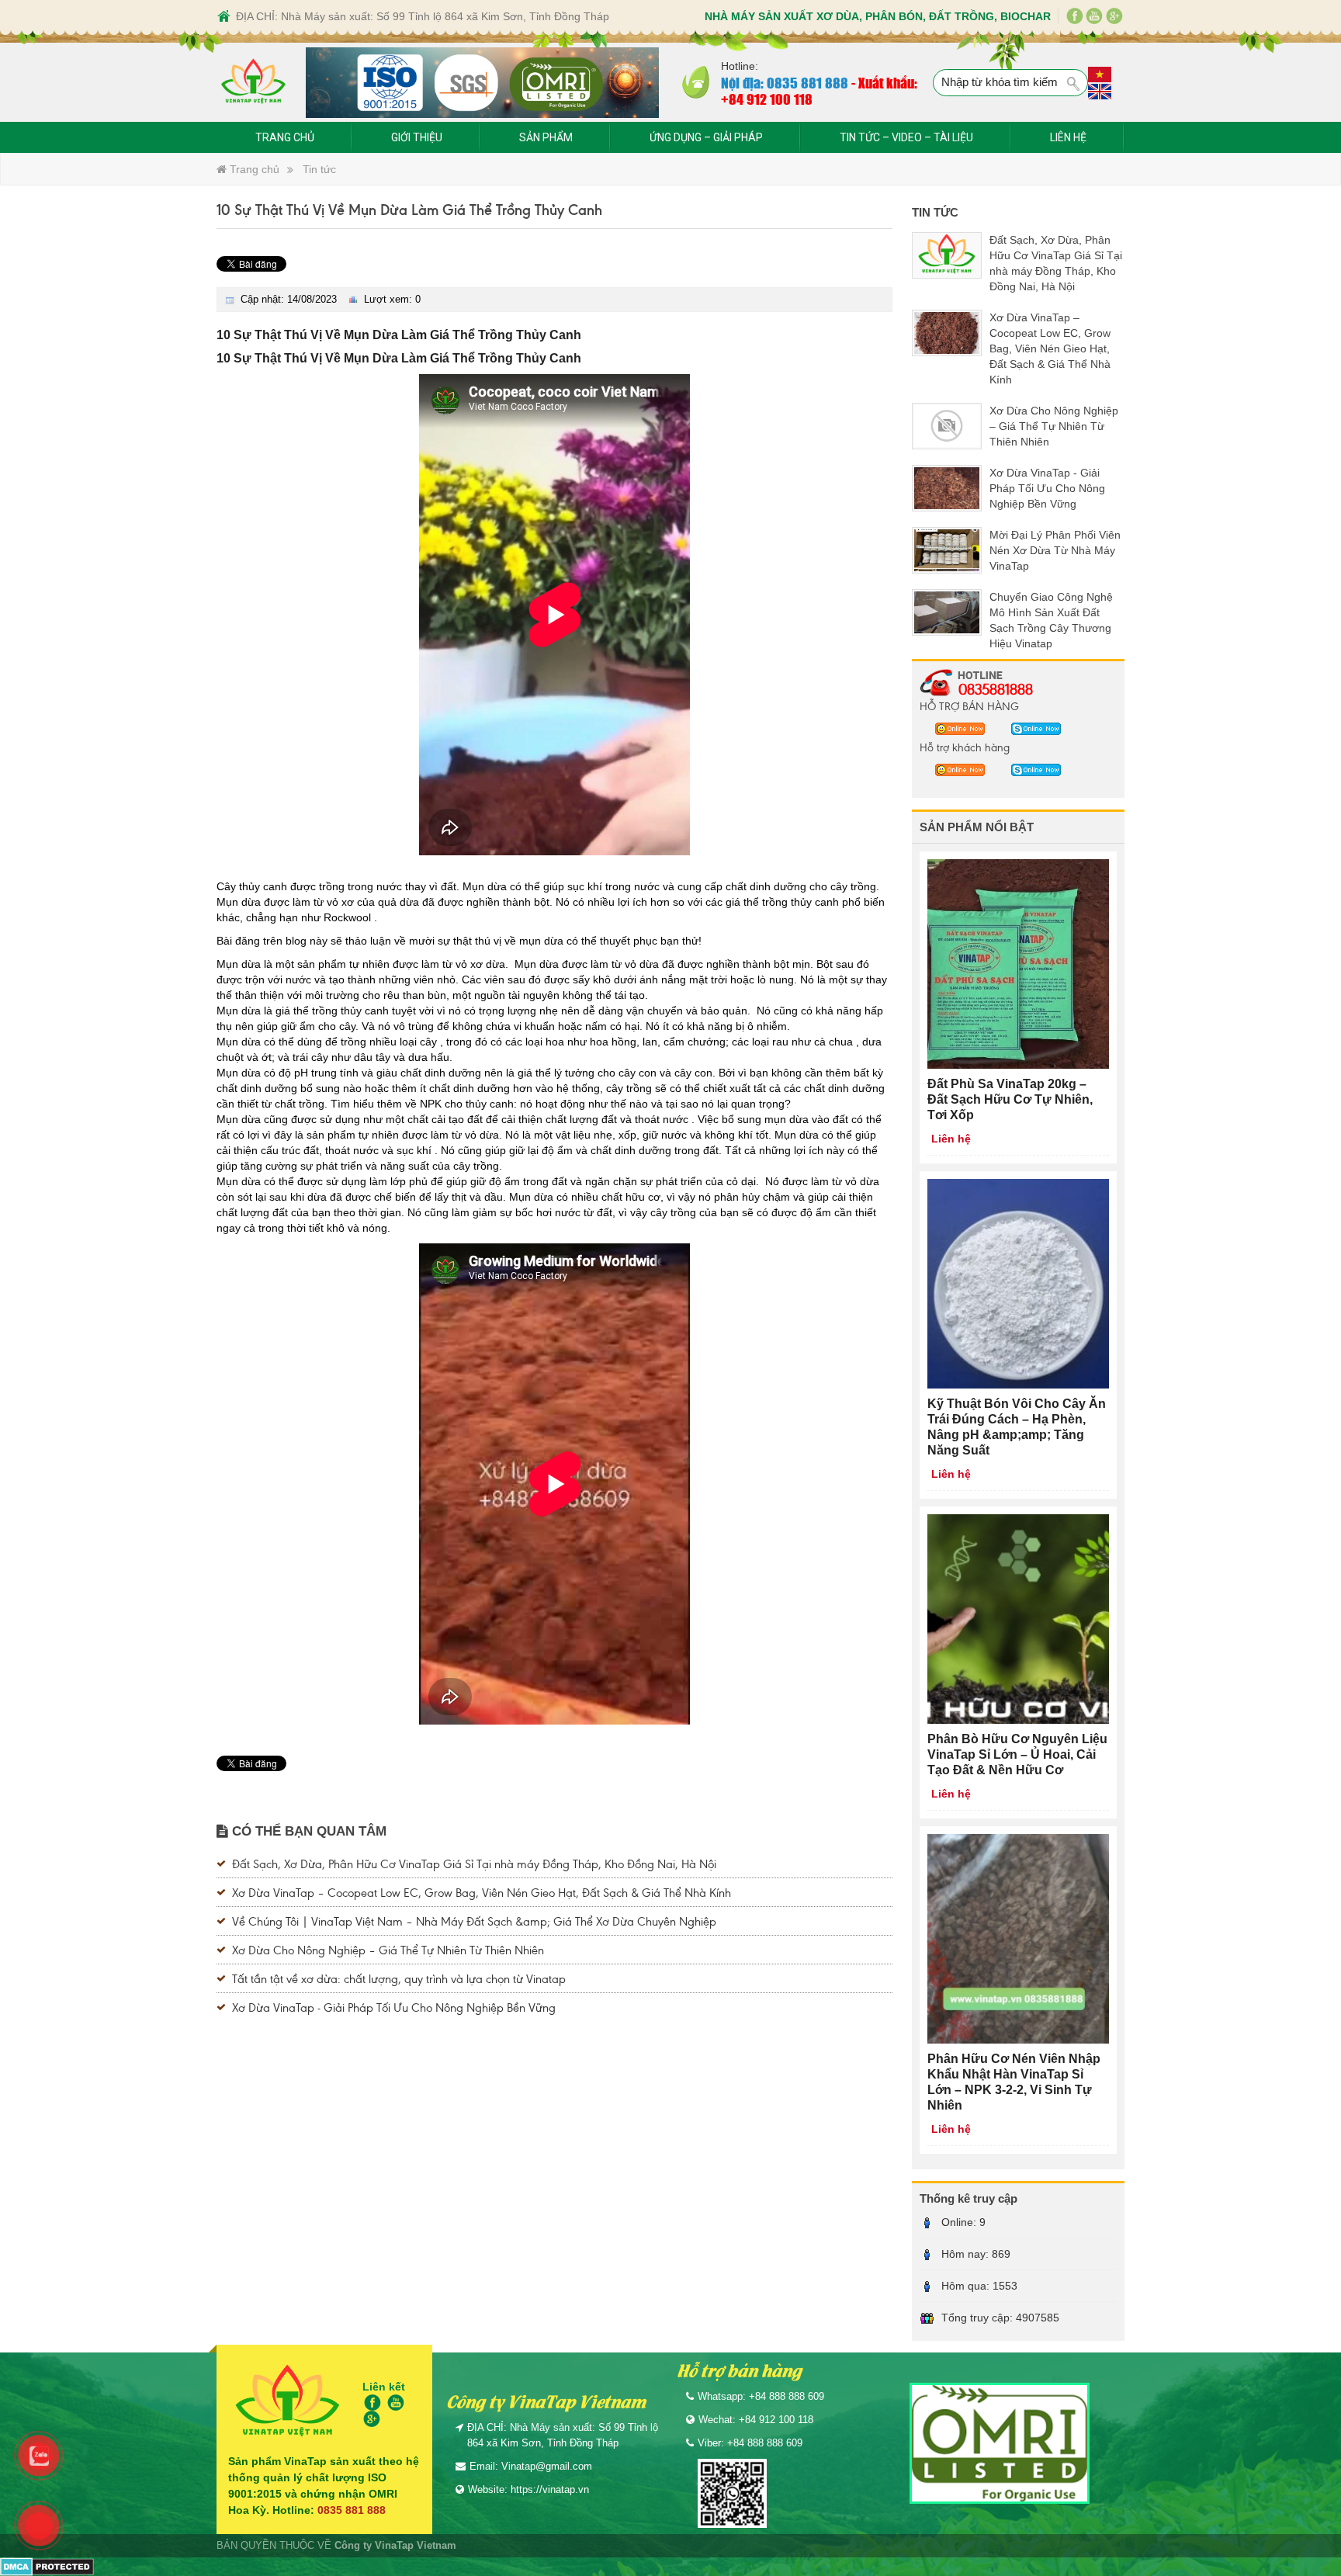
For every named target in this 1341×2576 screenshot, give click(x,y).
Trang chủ (253, 169)
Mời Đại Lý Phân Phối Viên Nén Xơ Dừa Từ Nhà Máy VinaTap (1055, 550)
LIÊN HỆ (1068, 137)
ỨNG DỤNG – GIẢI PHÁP (706, 137)
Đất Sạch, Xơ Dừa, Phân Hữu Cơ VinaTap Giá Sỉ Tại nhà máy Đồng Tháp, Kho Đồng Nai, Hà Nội (474, 1863)
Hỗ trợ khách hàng (965, 747)
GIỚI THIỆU (417, 137)
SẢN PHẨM (546, 137)
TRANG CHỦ (285, 137)
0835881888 (996, 688)
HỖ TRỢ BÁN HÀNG (969, 706)
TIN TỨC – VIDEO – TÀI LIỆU (906, 137)
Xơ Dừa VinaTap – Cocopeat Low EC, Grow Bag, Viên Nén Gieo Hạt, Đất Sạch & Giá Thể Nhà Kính (482, 1892)
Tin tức (319, 169)
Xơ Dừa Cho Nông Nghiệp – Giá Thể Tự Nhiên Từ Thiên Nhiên (388, 1949)
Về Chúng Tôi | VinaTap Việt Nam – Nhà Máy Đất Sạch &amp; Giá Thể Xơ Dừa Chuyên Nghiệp (474, 1921)
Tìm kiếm (1074, 84)
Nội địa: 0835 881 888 (785, 82)
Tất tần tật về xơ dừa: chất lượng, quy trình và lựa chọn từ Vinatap (399, 1978)
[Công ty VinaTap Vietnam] (253, 83)
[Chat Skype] (956, 728)
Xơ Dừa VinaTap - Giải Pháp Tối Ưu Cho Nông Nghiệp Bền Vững (394, 2007)
